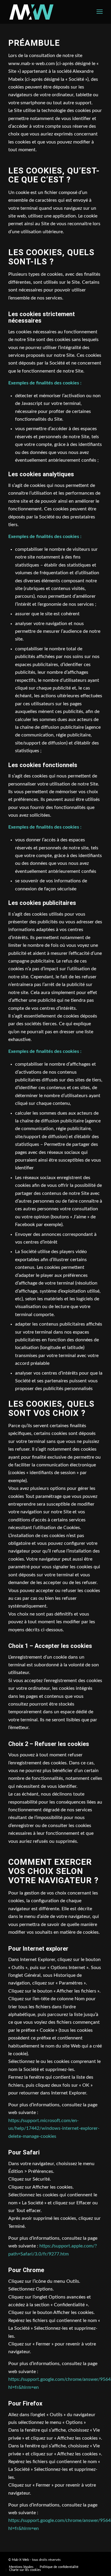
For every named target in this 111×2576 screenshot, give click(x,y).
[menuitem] (100, 12)
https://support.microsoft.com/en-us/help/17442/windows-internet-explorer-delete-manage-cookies (54, 2128)
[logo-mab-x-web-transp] (46, 12)
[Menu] (100, 12)
